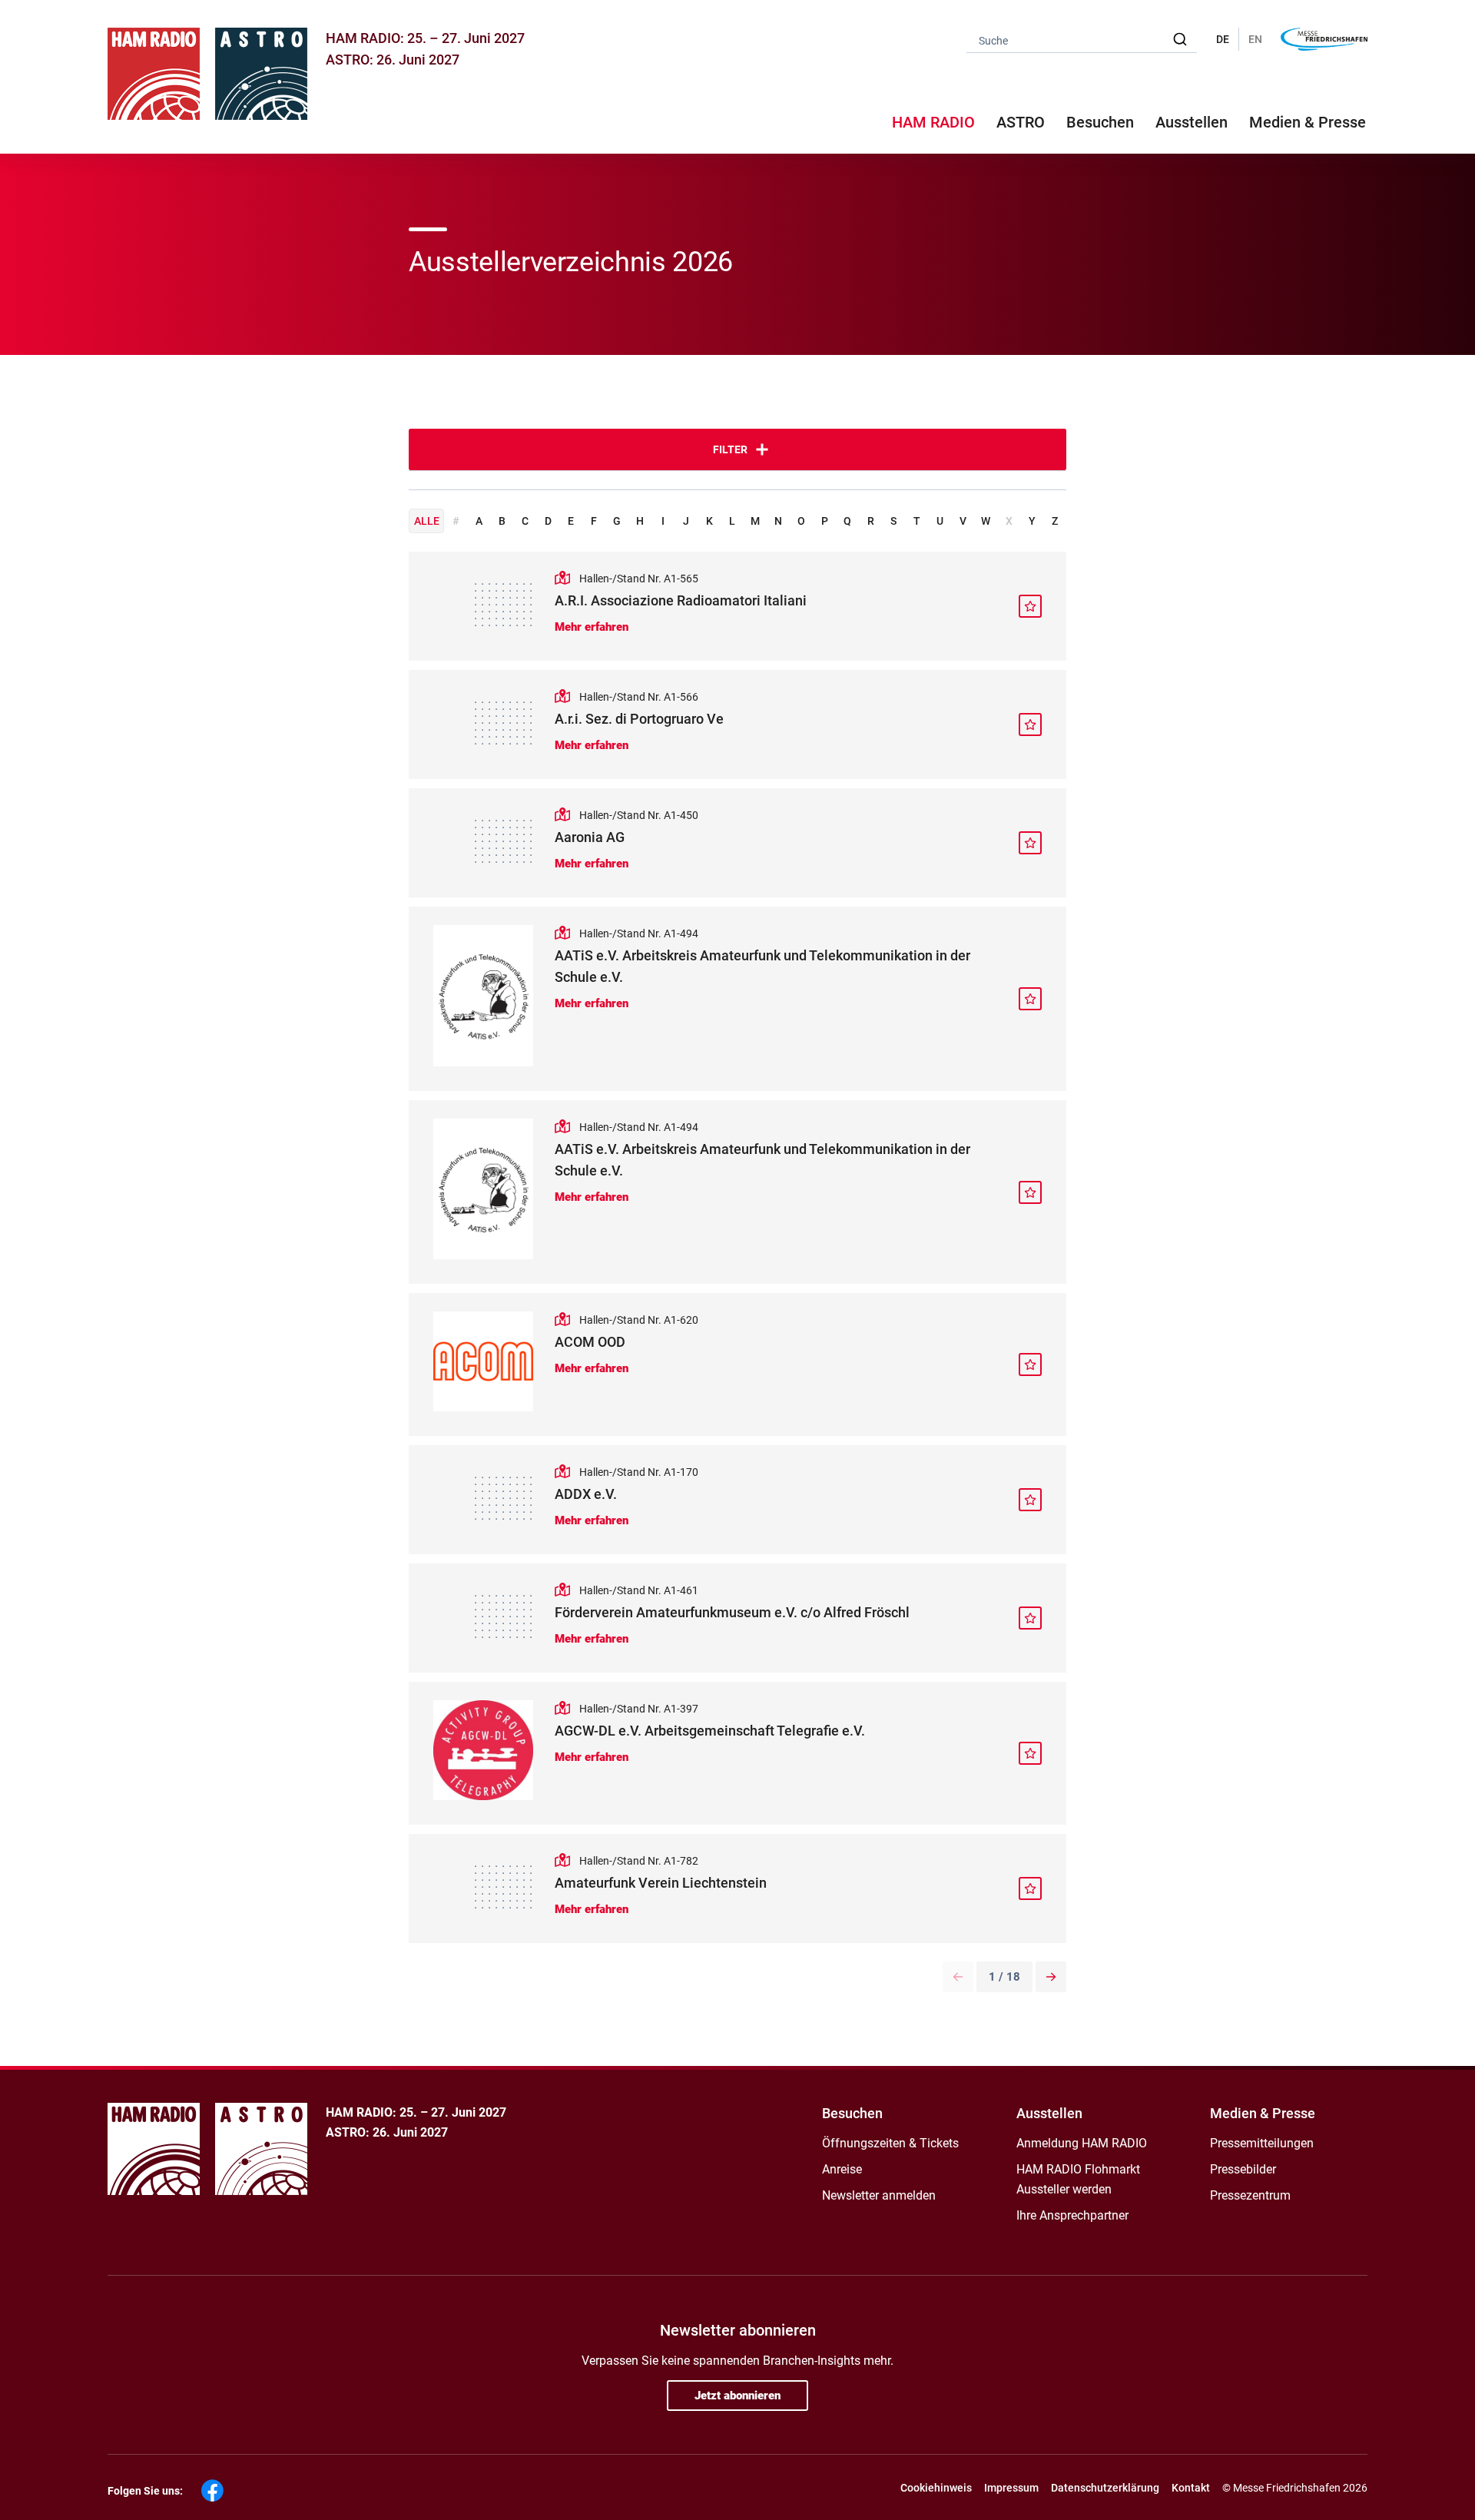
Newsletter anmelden (879, 2195)
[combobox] (1082, 40)
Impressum (1011, 2488)
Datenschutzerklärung (1105, 2488)
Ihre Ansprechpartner (1072, 2215)
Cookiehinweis (936, 2488)
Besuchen (852, 2113)
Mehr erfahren (592, 627)
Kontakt (1191, 2488)
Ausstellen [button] (1192, 122)
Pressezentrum (1250, 2195)
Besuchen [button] (1100, 122)
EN (1255, 39)
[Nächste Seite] (1051, 1977)
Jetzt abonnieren (737, 2396)
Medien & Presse (1308, 122)
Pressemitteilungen (1262, 2143)
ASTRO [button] (1021, 122)
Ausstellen (1049, 2113)
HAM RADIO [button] (933, 122)
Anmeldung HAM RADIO (1082, 2143)
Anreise (842, 2169)
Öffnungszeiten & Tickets (890, 2143)
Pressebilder (1243, 2169)
